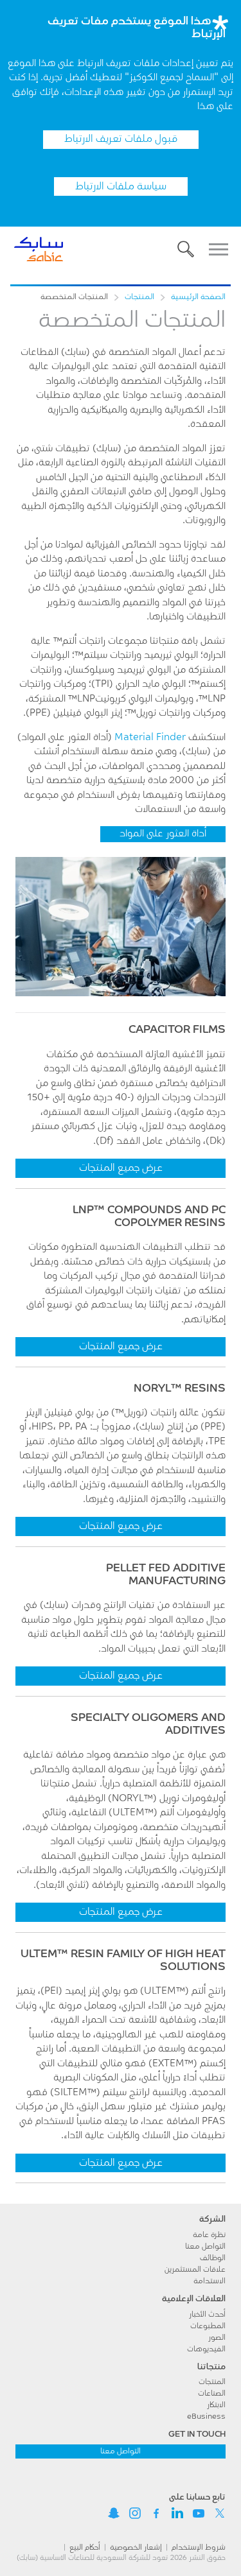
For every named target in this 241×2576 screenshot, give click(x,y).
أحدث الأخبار (207, 2315)
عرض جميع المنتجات (121, 1168)
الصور (217, 2338)
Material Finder (150, 738)
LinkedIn (177, 2513)
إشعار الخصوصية (136, 2548)
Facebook (156, 2513)
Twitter (220, 2513)
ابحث (186, 249)
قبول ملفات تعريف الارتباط (121, 139)
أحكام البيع (85, 2548)
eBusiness (206, 2417)
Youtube (199, 2513)
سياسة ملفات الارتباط (121, 187)
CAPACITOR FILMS (177, 1030)
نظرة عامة (209, 2235)
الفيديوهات (206, 2349)
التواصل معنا (205, 2247)
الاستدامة (210, 2281)
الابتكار (216, 2405)
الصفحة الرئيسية (198, 297)
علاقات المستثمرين (195, 2270)
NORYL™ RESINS (180, 1389)
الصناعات (212, 2394)
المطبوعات (208, 2326)
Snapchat (114, 2513)
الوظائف (213, 2258)
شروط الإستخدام (199, 2548)
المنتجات (139, 297)
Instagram (135, 2513)
